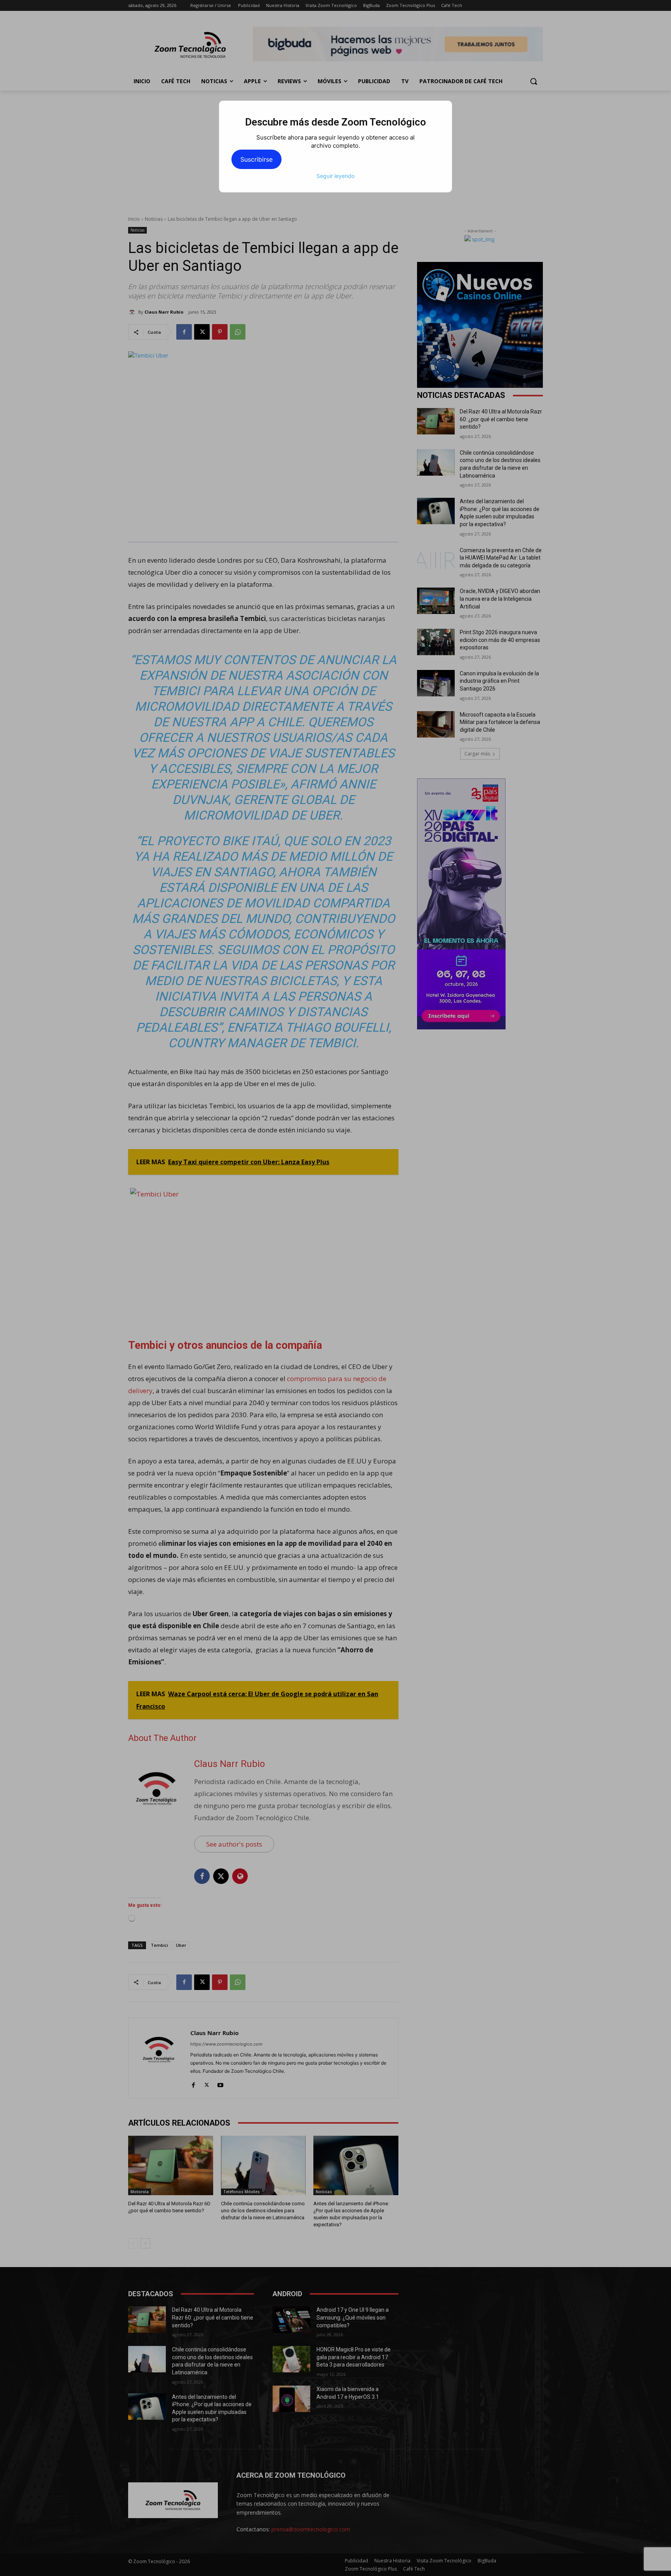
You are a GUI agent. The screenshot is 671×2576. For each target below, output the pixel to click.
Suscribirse (256, 159)
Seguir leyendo (335, 176)
